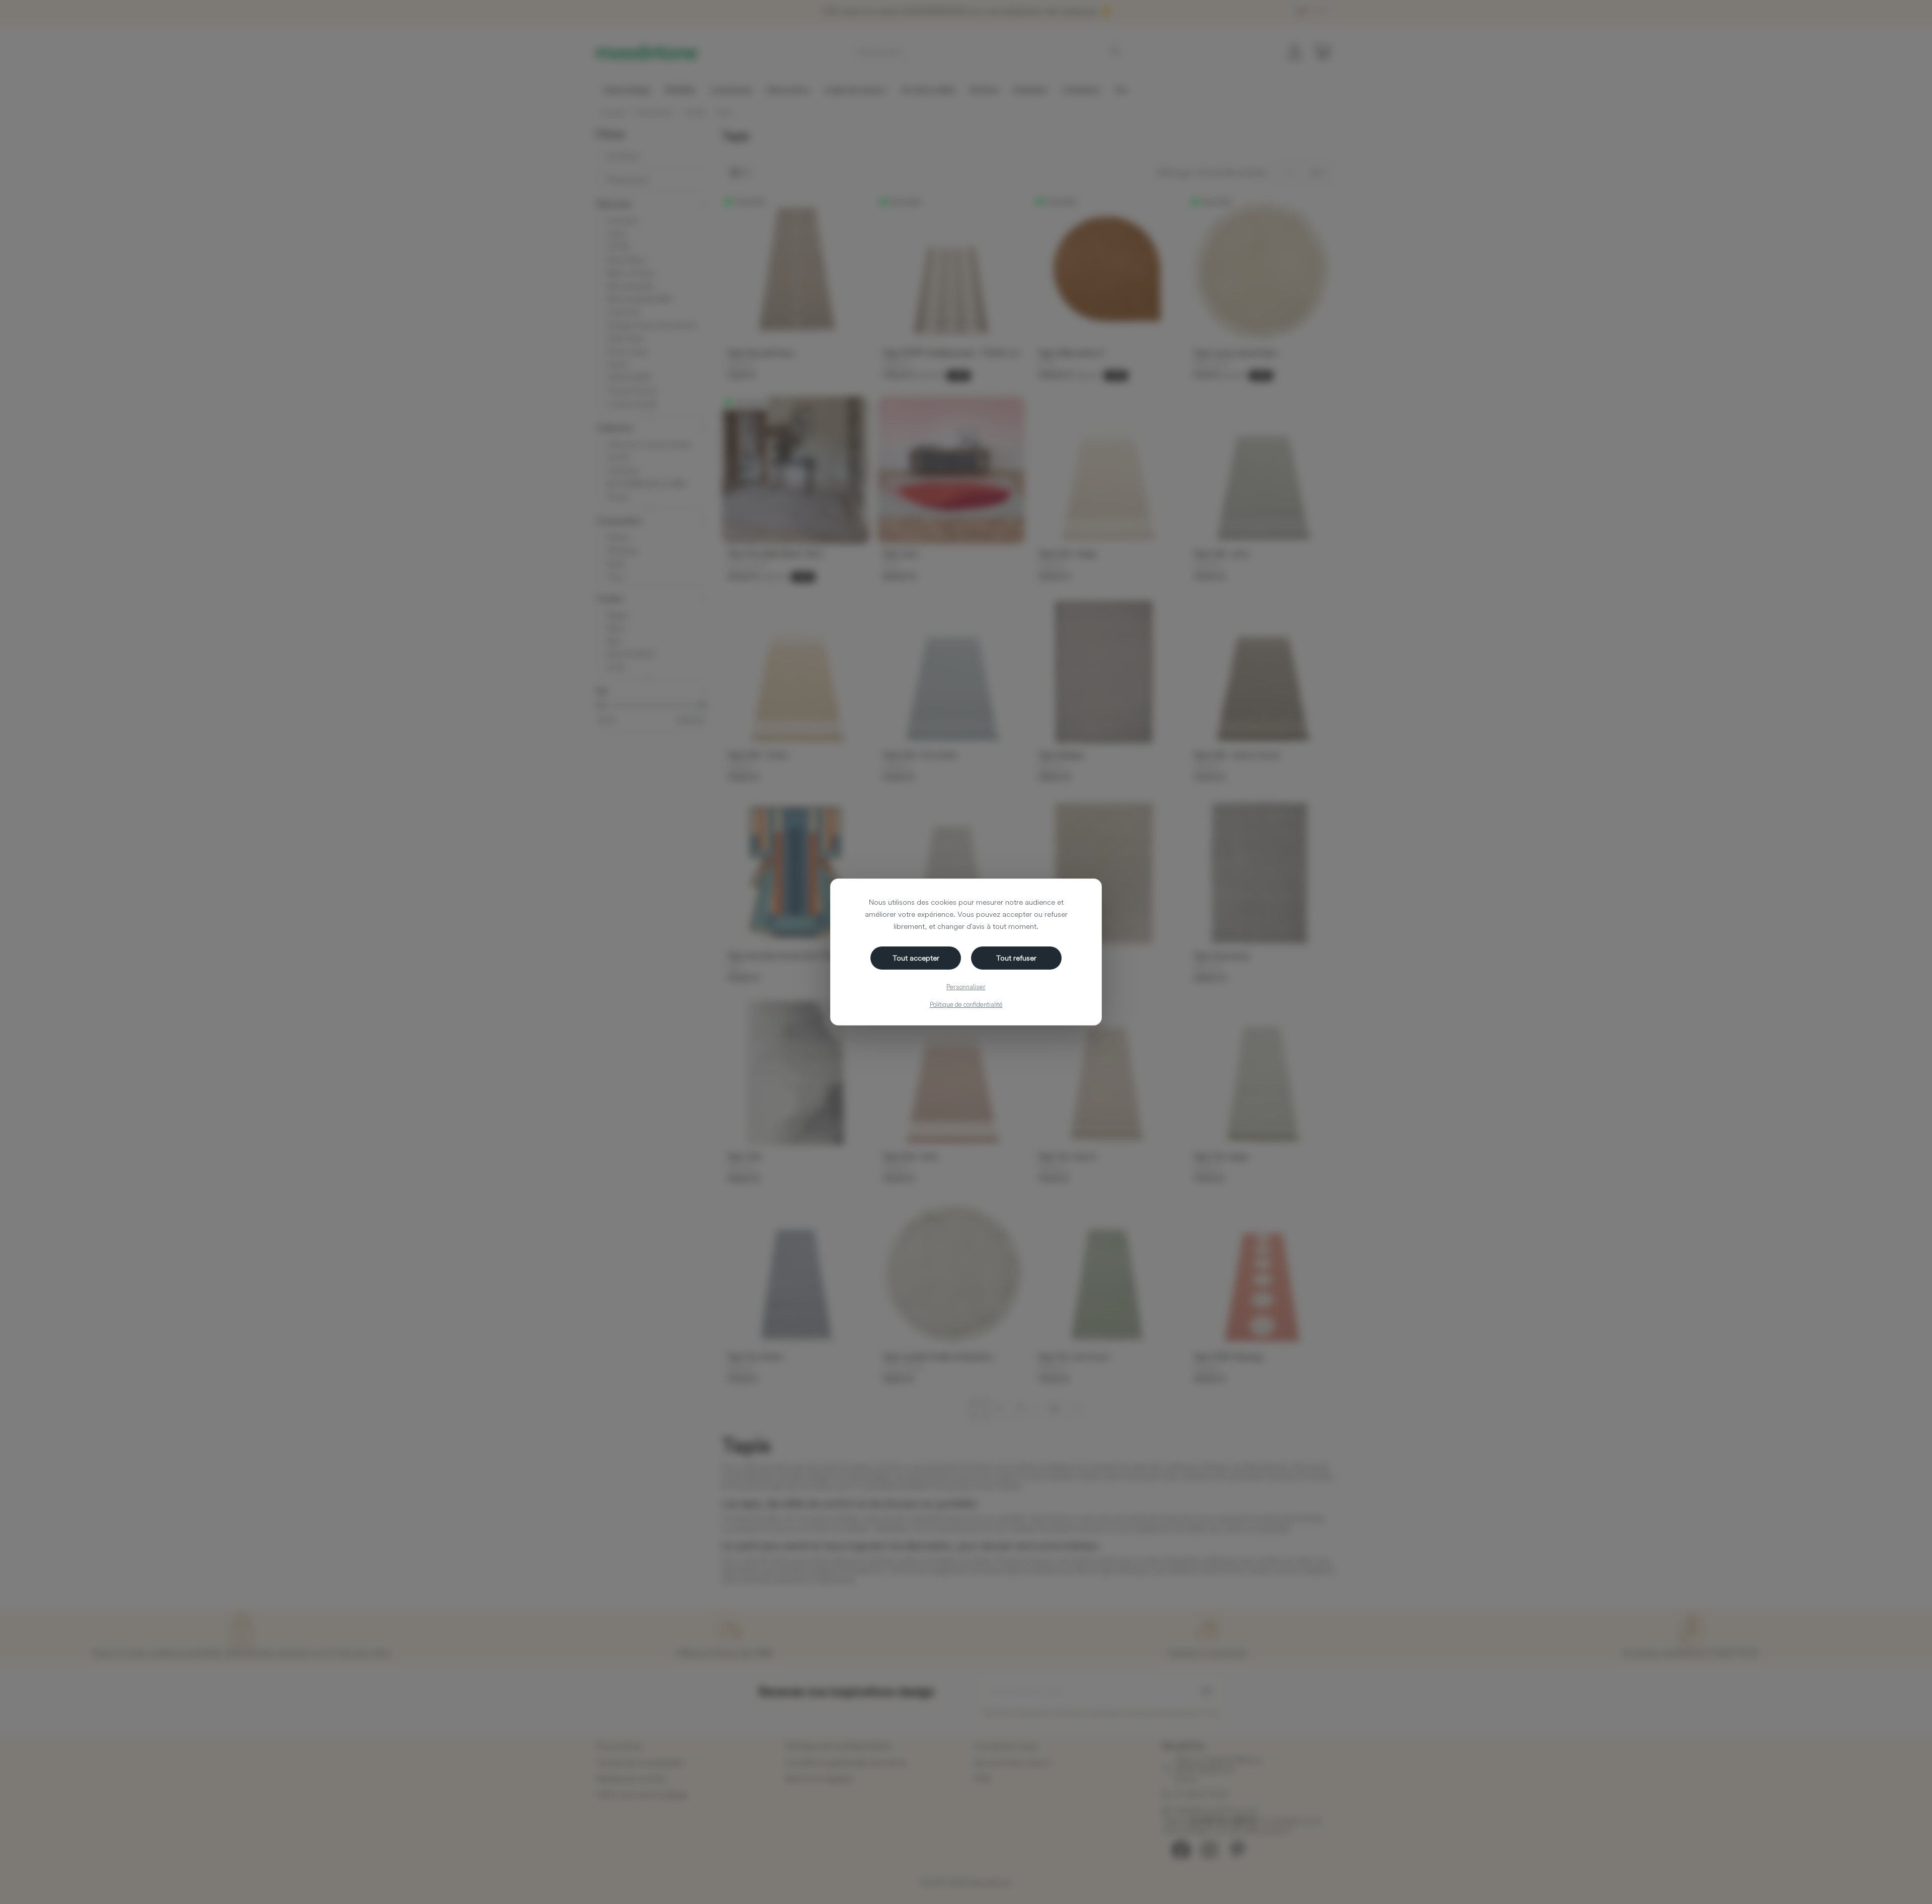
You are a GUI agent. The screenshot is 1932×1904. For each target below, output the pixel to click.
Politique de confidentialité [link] (966, 1004)
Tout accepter (916, 958)
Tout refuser (1016, 958)
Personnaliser (966, 987)
